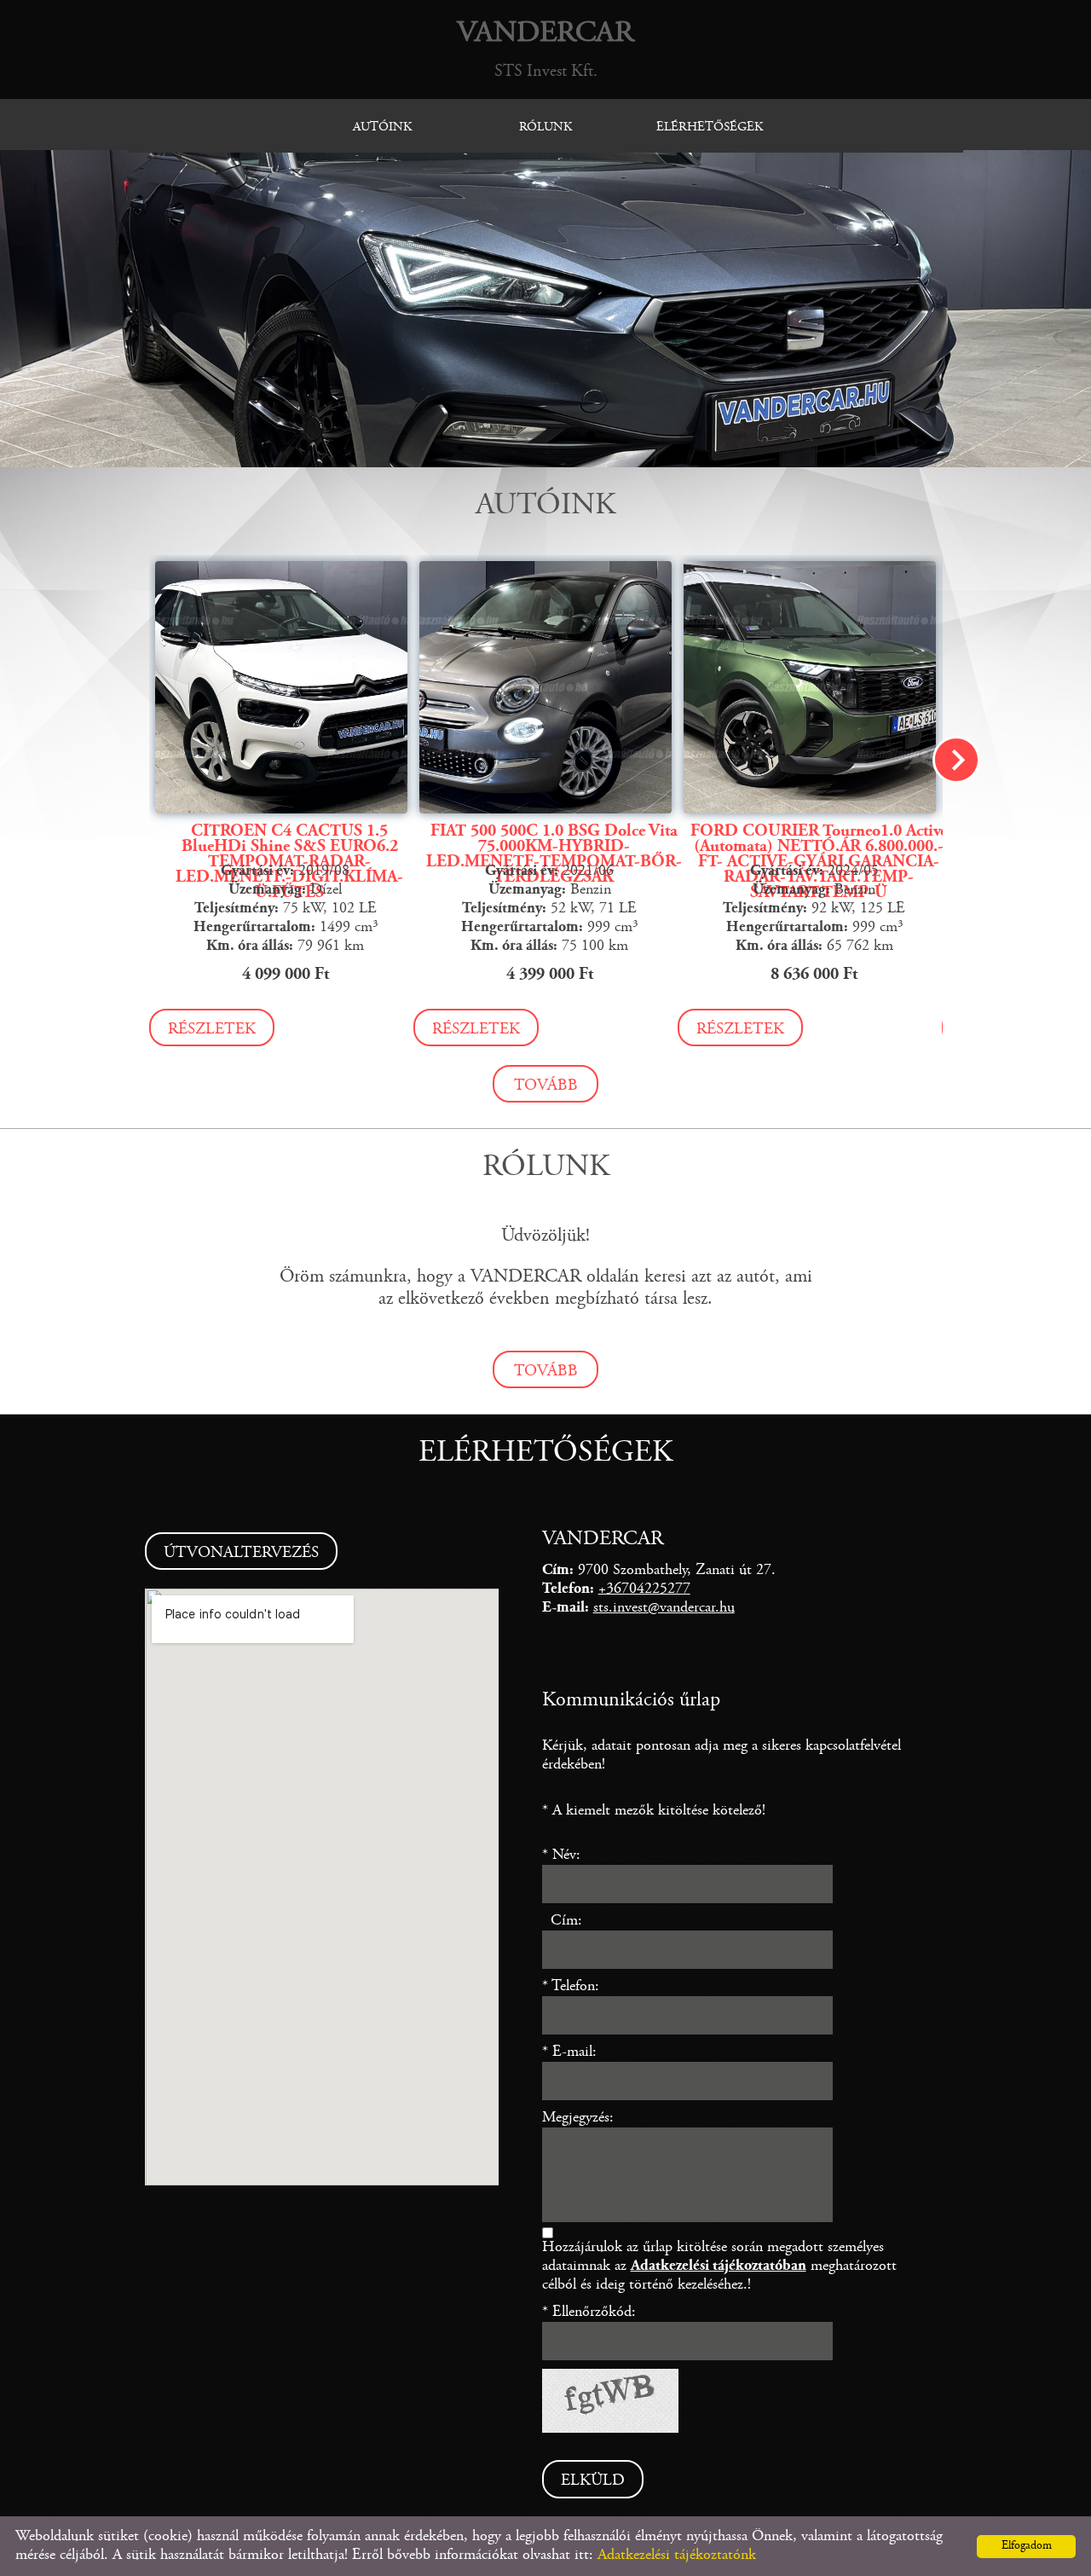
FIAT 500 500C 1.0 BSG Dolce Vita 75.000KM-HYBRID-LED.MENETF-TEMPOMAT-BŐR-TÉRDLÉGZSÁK (554, 854)
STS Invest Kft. (545, 50)
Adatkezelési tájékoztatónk (677, 2556)
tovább (546, 1086)
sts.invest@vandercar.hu (664, 1608)
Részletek (212, 1030)
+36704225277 (644, 1589)
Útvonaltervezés (241, 1553)
